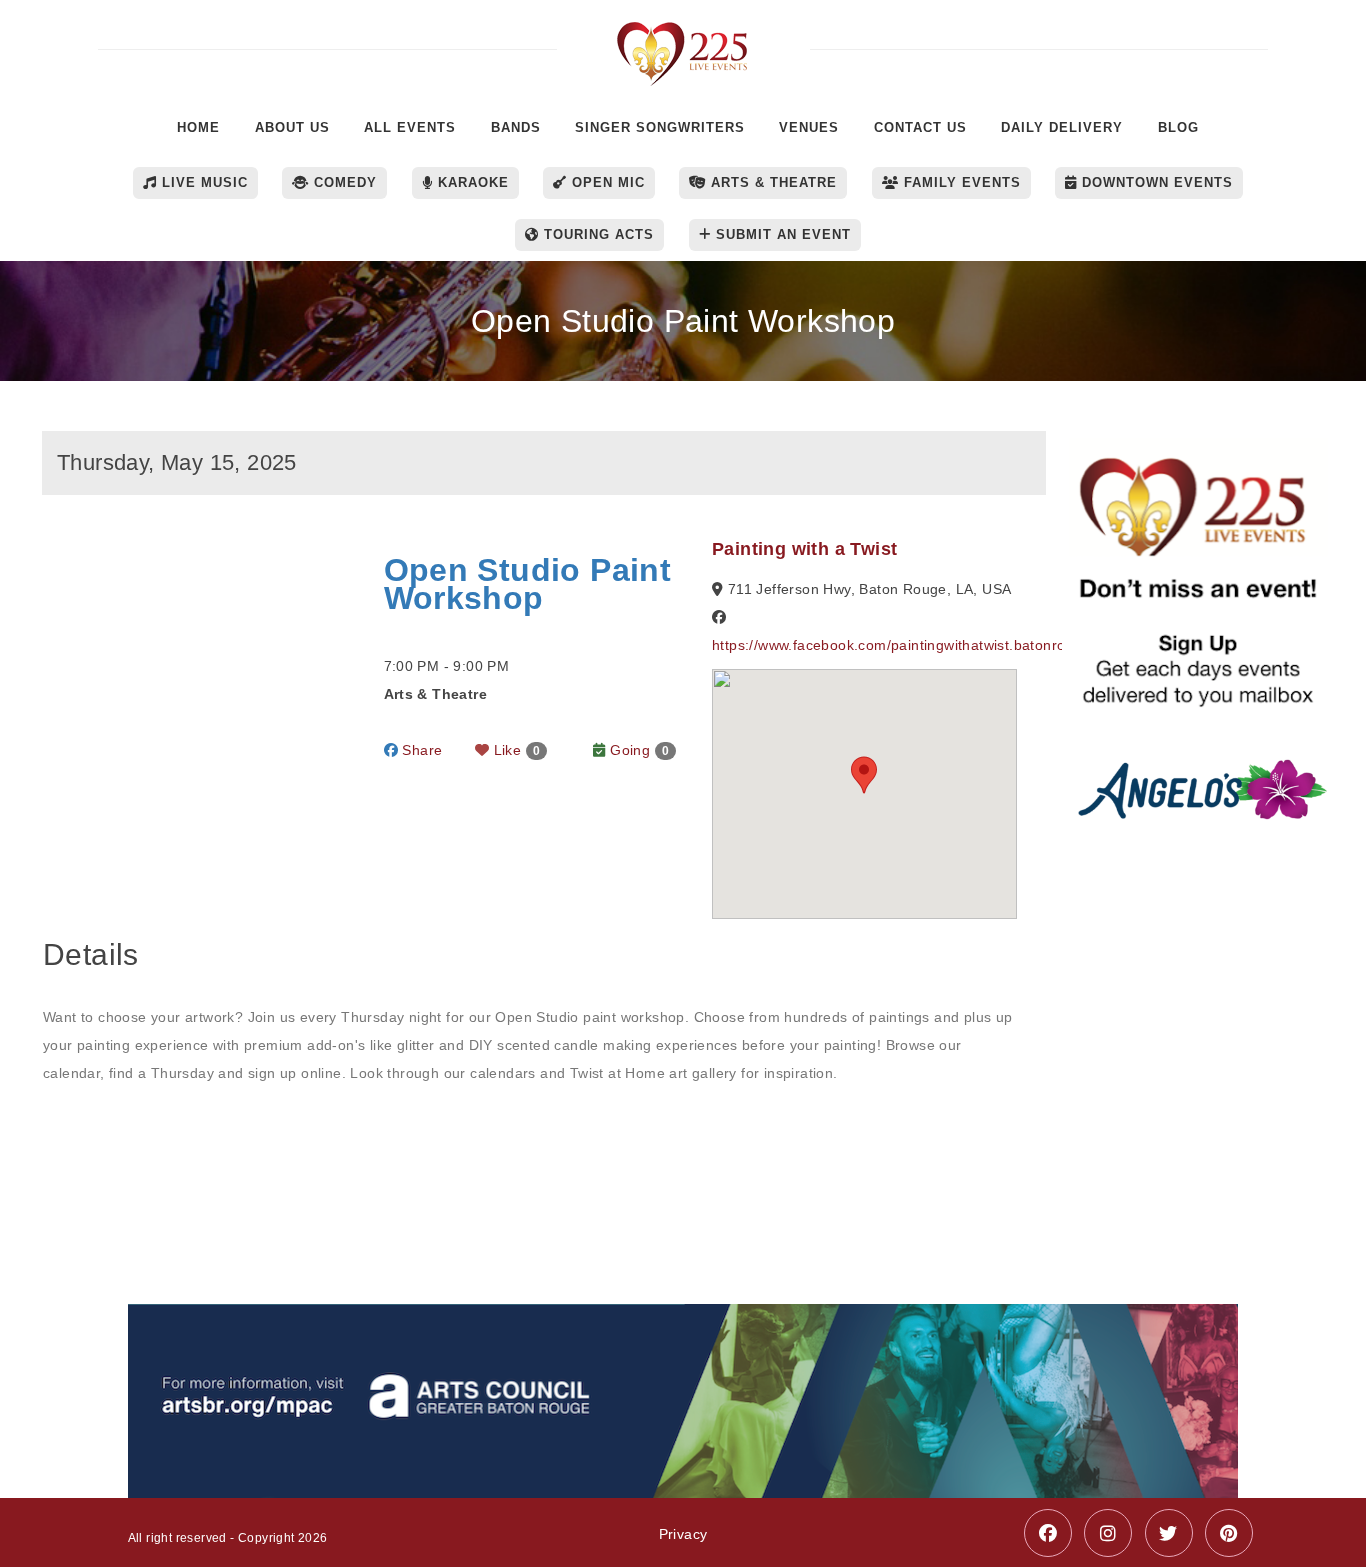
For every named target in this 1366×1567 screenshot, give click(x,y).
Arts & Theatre (771, 182)
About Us (292, 127)
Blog (1178, 127)
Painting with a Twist (804, 549)
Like (514, 750)
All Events (410, 127)
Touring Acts (596, 234)
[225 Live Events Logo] (683, 43)
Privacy (683, 1534)
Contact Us (920, 127)
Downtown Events (1155, 182)
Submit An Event (781, 234)
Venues (809, 127)
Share (420, 750)
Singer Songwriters (660, 127)
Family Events (960, 182)
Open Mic (606, 182)
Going (637, 750)
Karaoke (471, 182)
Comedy (343, 182)
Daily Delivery (1062, 127)
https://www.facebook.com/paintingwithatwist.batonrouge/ (903, 645)
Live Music (202, 182)
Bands (516, 127)
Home (198, 127)
